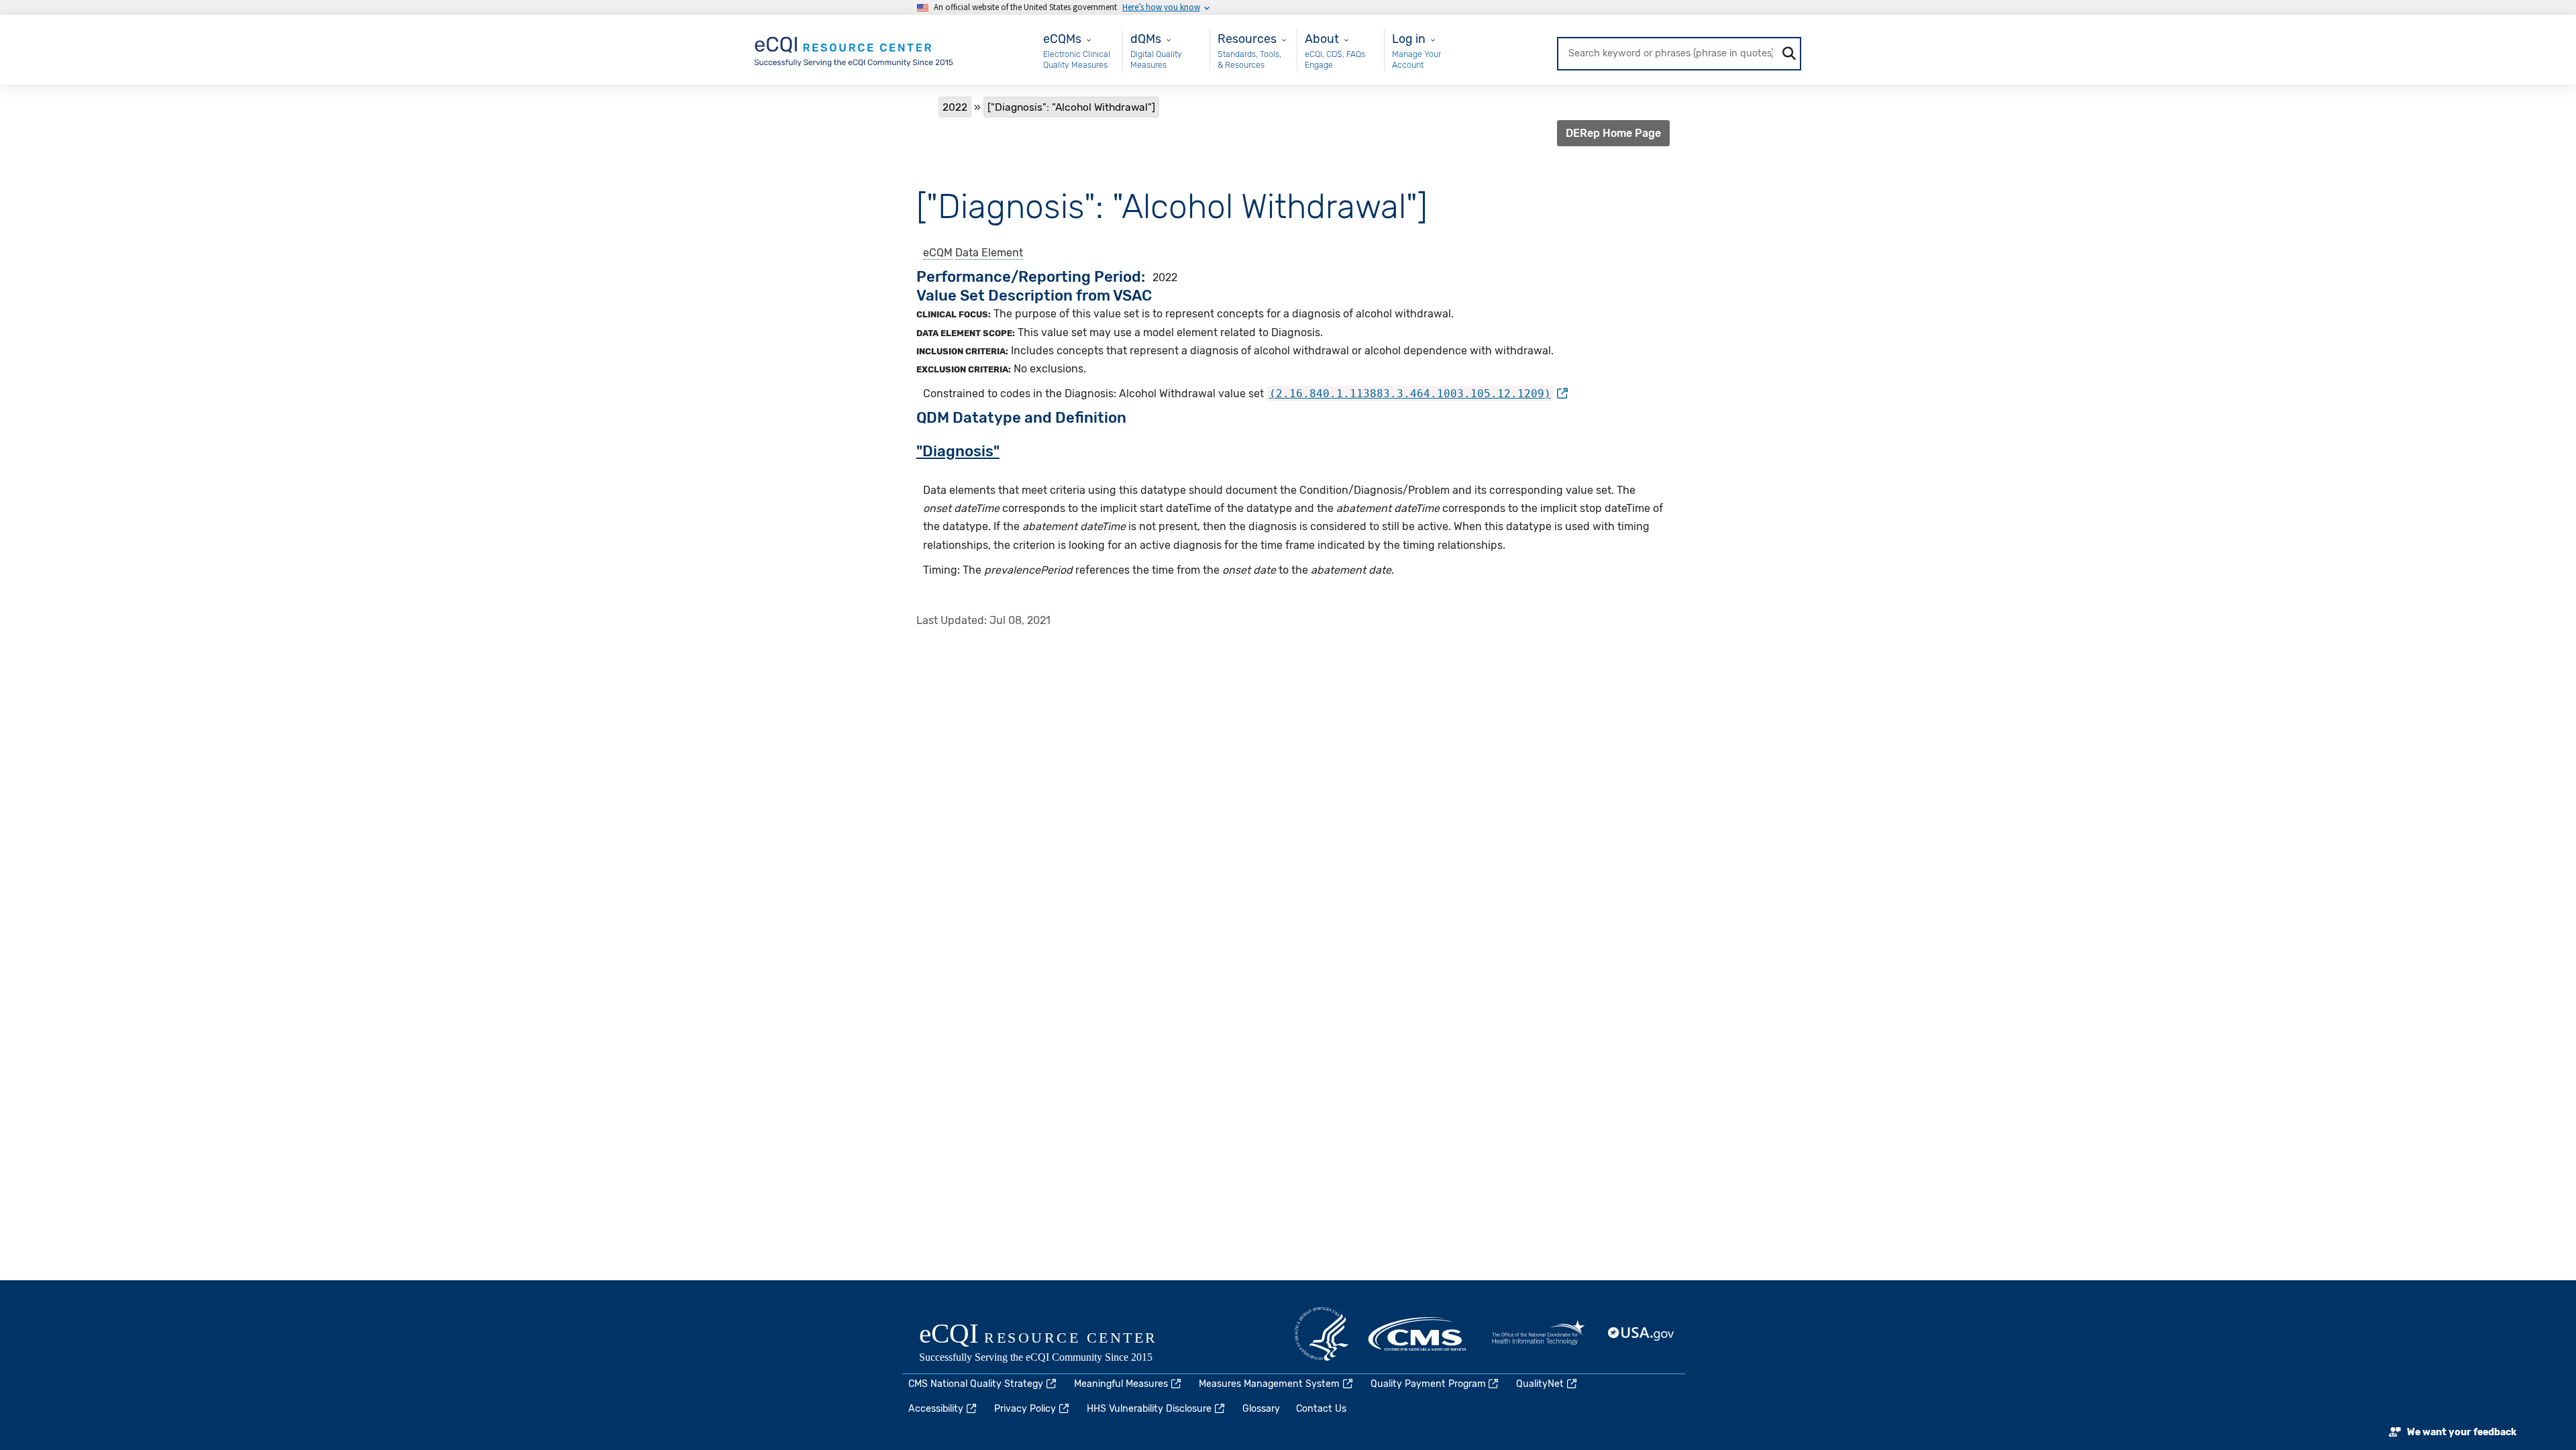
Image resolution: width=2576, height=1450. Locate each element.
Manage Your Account (1416, 59)
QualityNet (1540, 1384)
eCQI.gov (1053, 1344)
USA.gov (1642, 1334)
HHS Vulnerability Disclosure (1149, 1409)
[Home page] (855, 49)
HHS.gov (1322, 1334)
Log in (1409, 39)
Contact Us (1321, 1409)
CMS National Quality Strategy (976, 1384)
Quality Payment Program (1428, 1384)
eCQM (938, 253)
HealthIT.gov (1538, 1334)
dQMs (1146, 39)
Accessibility (936, 1409)
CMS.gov (1418, 1334)
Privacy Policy (1025, 1409)
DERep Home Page (1613, 133)
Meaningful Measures (1121, 1384)
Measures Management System (1269, 1384)
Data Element (989, 253)
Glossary (1261, 1409)
